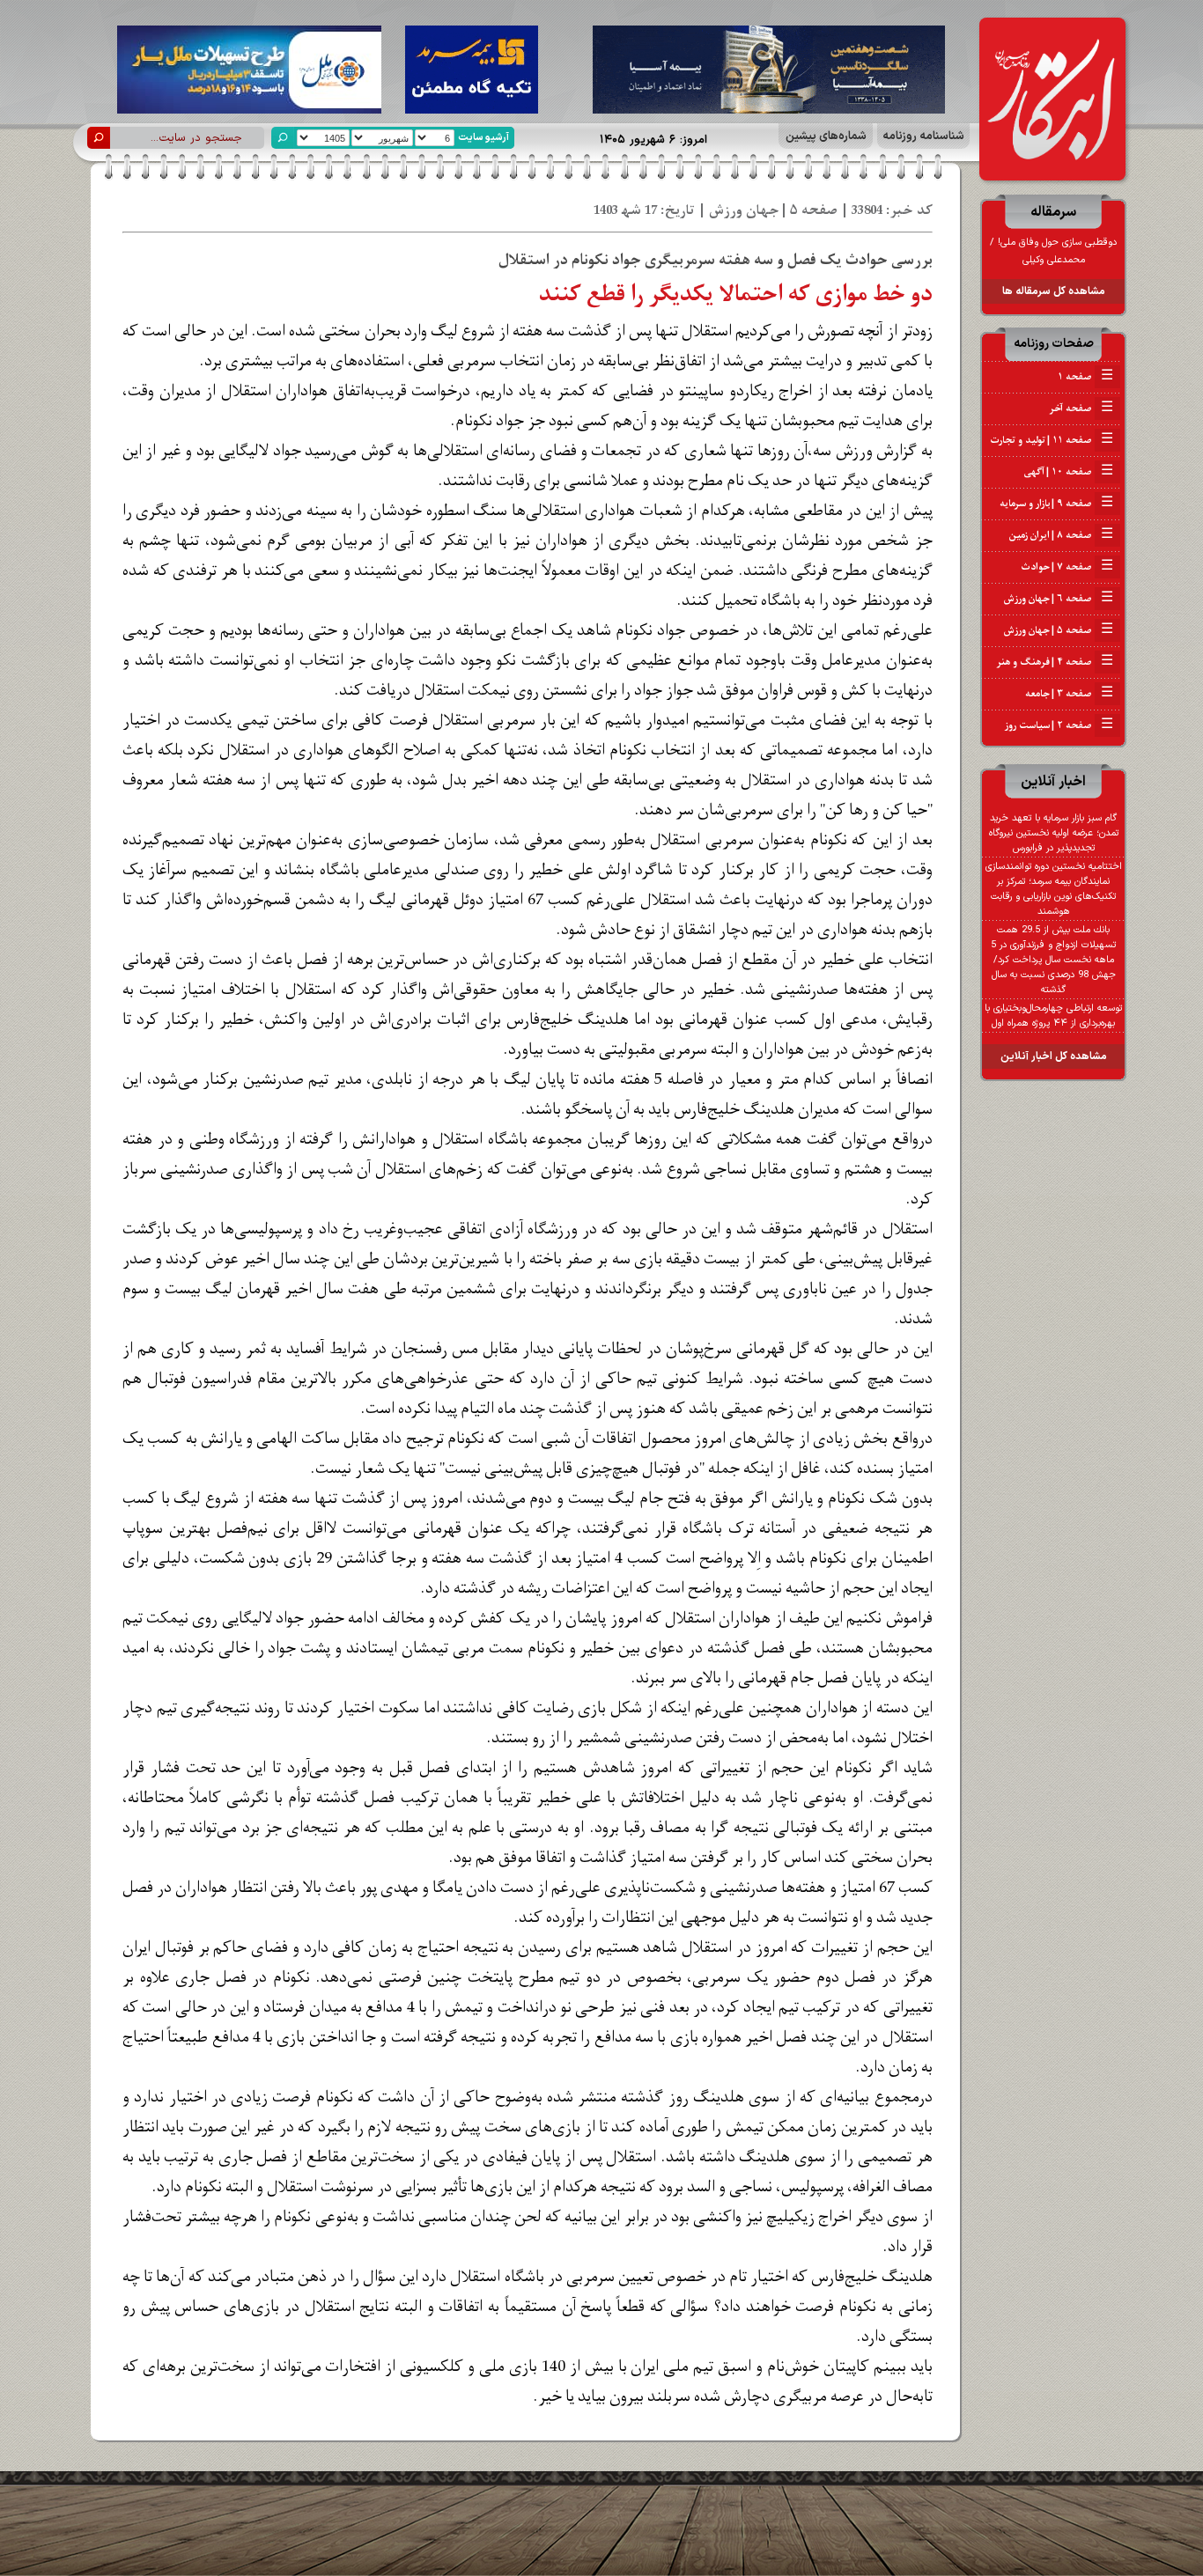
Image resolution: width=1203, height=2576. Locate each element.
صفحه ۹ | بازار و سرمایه (1056, 504)
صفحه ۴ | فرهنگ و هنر (1055, 662)
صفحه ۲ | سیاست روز (1059, 725)
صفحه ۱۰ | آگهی (1069, 472)
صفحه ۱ (1085, 377)
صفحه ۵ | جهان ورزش (1059, 630)
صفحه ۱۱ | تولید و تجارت (1052, 440)
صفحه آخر (1081, 408)
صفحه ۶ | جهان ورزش (1059, 599)
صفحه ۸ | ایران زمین (1061, 535)
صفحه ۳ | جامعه (1069, 694)
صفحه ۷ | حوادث (1067, 567)
